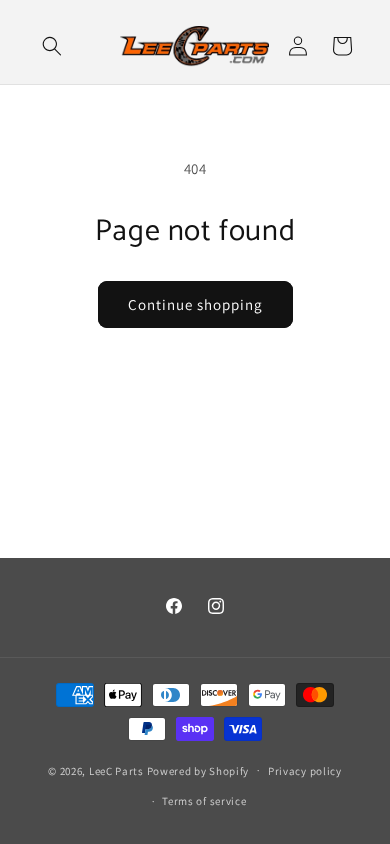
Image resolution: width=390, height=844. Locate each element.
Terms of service (204, 801)
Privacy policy (305, 771)
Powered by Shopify (198, 770)
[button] (52, 46)
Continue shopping (195, 304)
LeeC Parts (116, 770)
